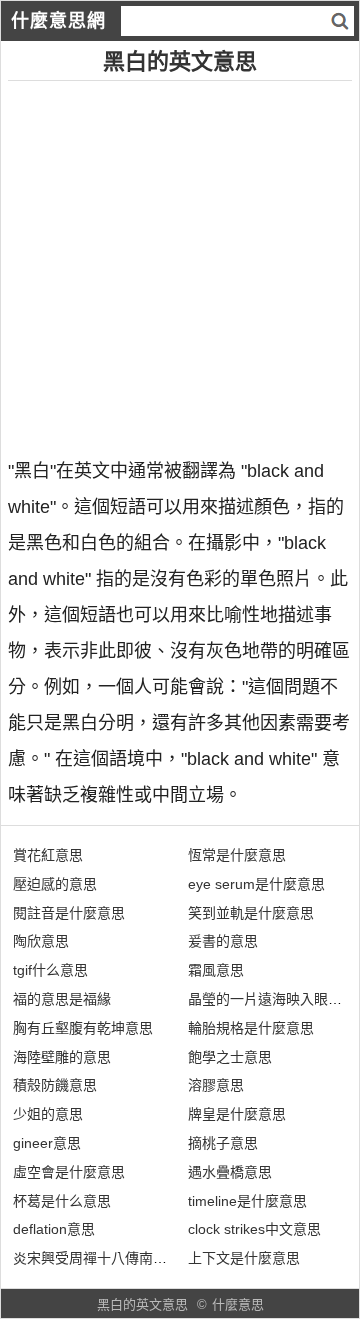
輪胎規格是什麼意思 (251, 1028)
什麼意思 (238, 1304)
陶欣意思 (41, 941)
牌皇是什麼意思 (237, 1114)
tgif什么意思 (50, 970)
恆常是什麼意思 (237, 855)
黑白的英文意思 (142, 1304)
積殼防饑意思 (55, 1085)
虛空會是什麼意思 (69, 1172)
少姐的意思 (48, 1114)
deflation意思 (54, 1229)
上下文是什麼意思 (244, 1258)
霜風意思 (216, 970)
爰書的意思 (223, 941)
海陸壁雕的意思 (62, 1057)
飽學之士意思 (230, 1057)
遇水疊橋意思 (230, 1172)
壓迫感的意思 (55, 884)
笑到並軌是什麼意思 (251, 913)
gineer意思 (47, 1143)
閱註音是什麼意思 (69, 913)
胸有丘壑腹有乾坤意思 (83, 1028)
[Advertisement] (180, 261)
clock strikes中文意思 (254, 1229)
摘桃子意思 (223, 1143)
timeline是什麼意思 (247, 1201)
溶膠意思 (216, 1085)
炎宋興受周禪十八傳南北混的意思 (118, 1258)
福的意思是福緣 (62, 999)
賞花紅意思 (48, 855)
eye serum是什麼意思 (256, 884)
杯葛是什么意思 (62, 1201)
